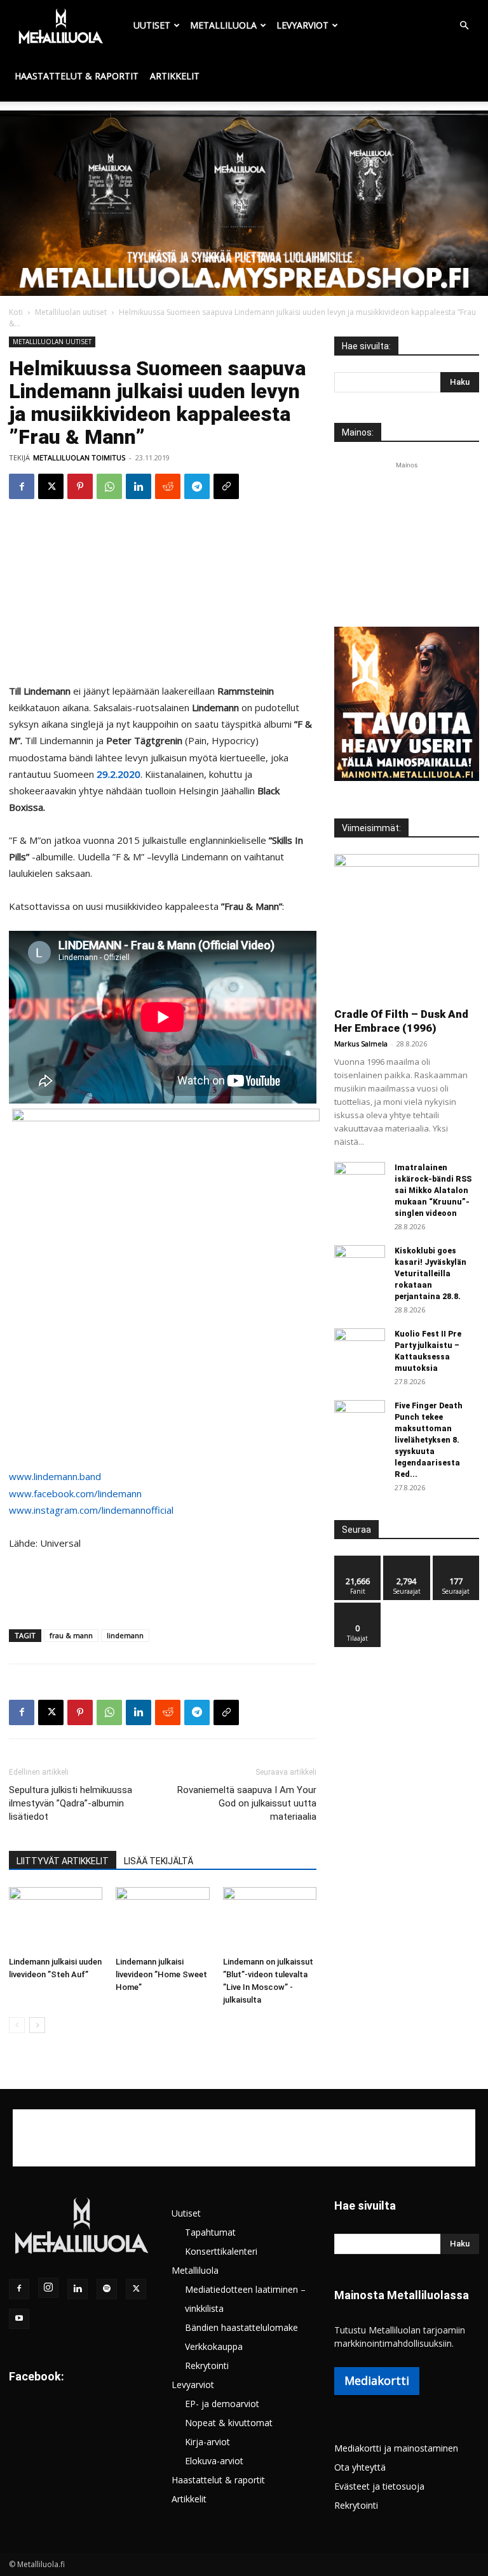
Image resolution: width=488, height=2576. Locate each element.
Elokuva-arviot (214, 2461)
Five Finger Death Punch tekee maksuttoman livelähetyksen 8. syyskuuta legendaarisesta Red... (429, 1440)
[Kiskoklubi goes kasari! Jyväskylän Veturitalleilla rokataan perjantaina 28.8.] (360, 1263)
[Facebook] (22, 486)
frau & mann (71, 1635)
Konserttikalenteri (221, 2251)
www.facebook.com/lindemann (75, 1493)
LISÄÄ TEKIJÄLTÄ (159, 1861)
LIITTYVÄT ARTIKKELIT (63, 1861)
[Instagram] (48, 2288)
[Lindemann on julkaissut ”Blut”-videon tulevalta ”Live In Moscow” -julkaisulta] (270, 1919)
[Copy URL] (226, 486)
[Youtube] (19, 2319)
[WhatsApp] (109, 486)
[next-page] (37, 2025)
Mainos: (358, 432)
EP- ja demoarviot (222, 2404)
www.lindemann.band (55, 1476)
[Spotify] (107, 2289)
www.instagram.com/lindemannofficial (91, 1510)
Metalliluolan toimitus (79, 457)
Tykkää (358, 1560)
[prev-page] (17, 2025)
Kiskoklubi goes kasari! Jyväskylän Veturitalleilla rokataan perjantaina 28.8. (430, 1274)
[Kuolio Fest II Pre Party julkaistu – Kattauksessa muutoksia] (360, 1346)
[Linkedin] (139, 486)
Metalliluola (223, 25)
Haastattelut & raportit (77, 76)
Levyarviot (302, 25)
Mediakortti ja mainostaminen (396, 2448)
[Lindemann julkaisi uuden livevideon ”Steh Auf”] (56, 1919)
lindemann (125, 1635)
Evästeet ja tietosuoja (379, 2486)
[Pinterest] (80, 486)
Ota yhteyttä (360, 2467)
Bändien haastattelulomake (241, 2327)
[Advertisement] (244, 206)
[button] (464, 26)
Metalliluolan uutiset (71, 312)
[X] (51, 486)
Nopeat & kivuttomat (229, 2423)
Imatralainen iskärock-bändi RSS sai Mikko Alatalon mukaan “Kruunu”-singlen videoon (433, 1191)
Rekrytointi (207, 2366)
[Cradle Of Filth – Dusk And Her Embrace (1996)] (407, 926)
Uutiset (152, 25)
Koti (16, 312)
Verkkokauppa (214, 2346)
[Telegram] (197, 486)
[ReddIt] (168, 486)
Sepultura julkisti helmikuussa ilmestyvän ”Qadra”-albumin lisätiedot (71, 1803)
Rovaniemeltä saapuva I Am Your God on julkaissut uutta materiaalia (247, 1803)
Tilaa (358, 1607)
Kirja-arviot (207, 2442)
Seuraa (407, 1560)
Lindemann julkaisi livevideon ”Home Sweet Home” (161, 1974)
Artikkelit (175, 76)
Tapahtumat (210, 2232)
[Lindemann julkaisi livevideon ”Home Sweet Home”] (162, 1919)
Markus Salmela (361, 1044)
